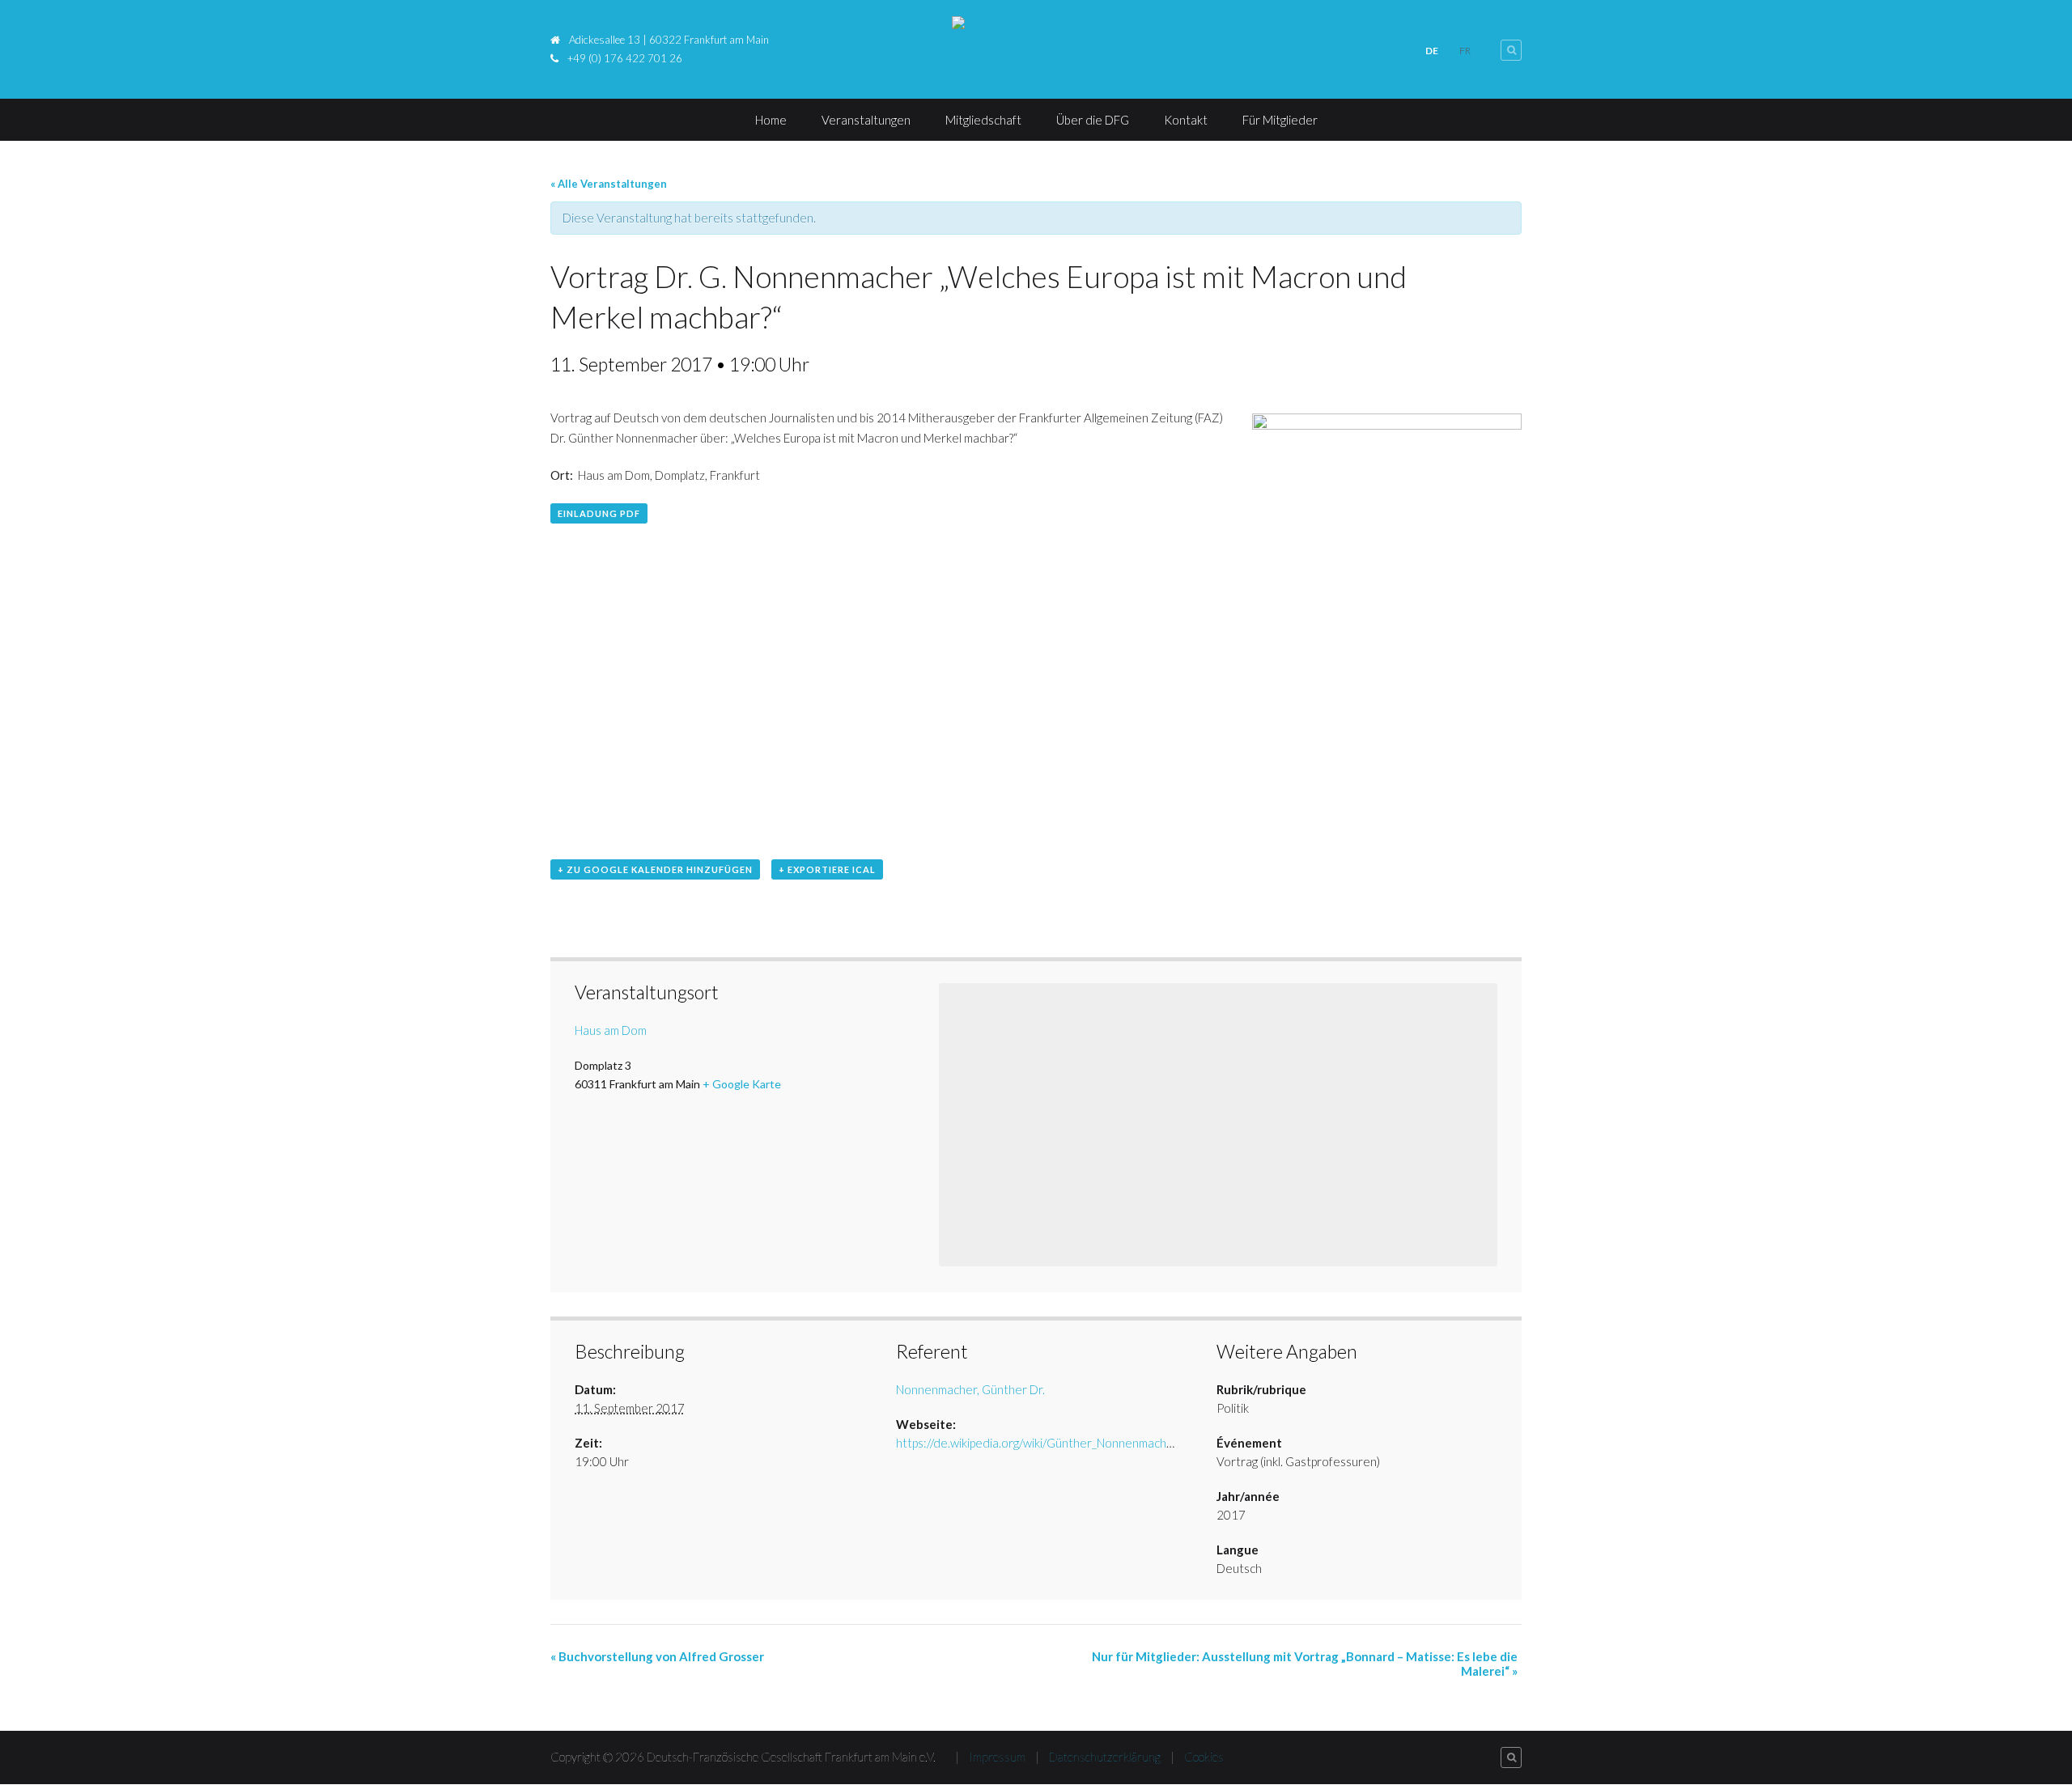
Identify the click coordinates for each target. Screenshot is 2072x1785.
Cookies (1204, 1757)
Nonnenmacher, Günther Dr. (970, 1389)
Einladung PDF (599, 513)
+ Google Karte (742, 1084)
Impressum (997, 1757)
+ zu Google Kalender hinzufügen (655, 869)
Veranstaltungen (866, 120)
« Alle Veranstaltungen (609, 184)
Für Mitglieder (1280, 120)
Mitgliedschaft (983, 120)
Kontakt (1186, 120)
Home (771, 120)
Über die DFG (1093, 120)
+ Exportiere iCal (827, 869)
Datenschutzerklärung (1105, 1757)
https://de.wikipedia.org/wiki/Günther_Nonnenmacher (1037, 1443)
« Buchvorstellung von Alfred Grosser (657, 1656)
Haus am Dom (611, 1030)
